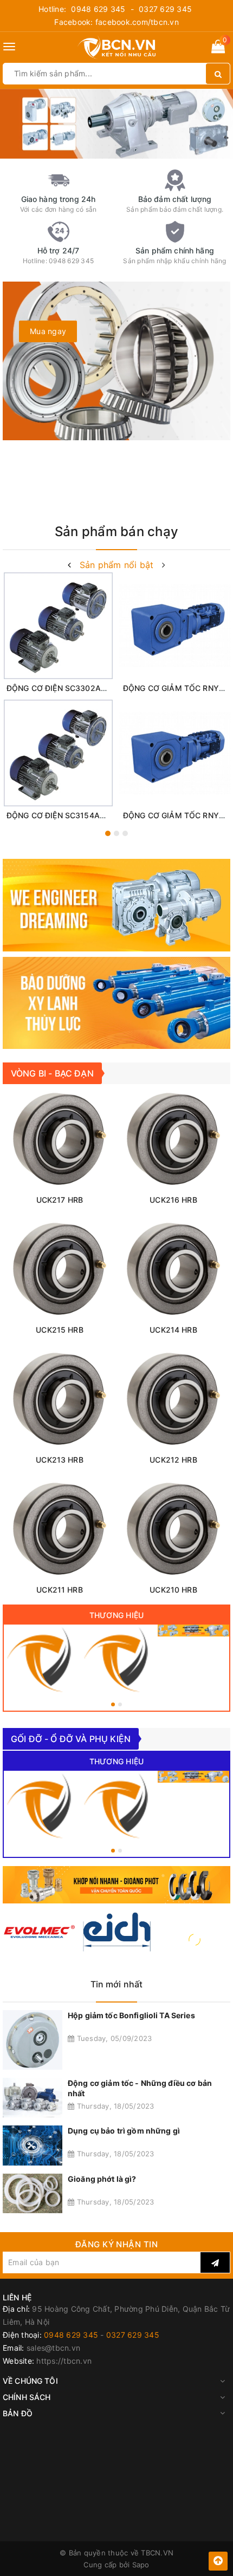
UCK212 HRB (173, 1460)
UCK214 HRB (173, 1330)
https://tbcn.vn (64, 2361)
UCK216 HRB (173, 1200)
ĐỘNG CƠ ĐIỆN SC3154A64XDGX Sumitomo (88, 815)
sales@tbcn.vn (53, 2348)
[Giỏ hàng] (218, 48)
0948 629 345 (98, 9)
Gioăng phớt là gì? (102, 2179)
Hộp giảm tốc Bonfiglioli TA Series (131, 2015)
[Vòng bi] (40, 1660)
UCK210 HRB (173, 1590)
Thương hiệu (117, 1615)
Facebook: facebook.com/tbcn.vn (116, 22)
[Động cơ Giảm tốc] (193, 1631)
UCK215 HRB (59, 1330)
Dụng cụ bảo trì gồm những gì (124, 2131)
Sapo (141, 2565)
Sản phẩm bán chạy (116, 531)
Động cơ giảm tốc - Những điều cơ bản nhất (140, 2088)
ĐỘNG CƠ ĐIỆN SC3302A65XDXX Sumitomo (88, 688)
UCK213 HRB (59, 1460)
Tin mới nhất (117, 1984)
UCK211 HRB (59, 1590)
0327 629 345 (165, 9)
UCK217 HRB (60, 1200)
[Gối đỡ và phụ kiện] (116, 1660)
